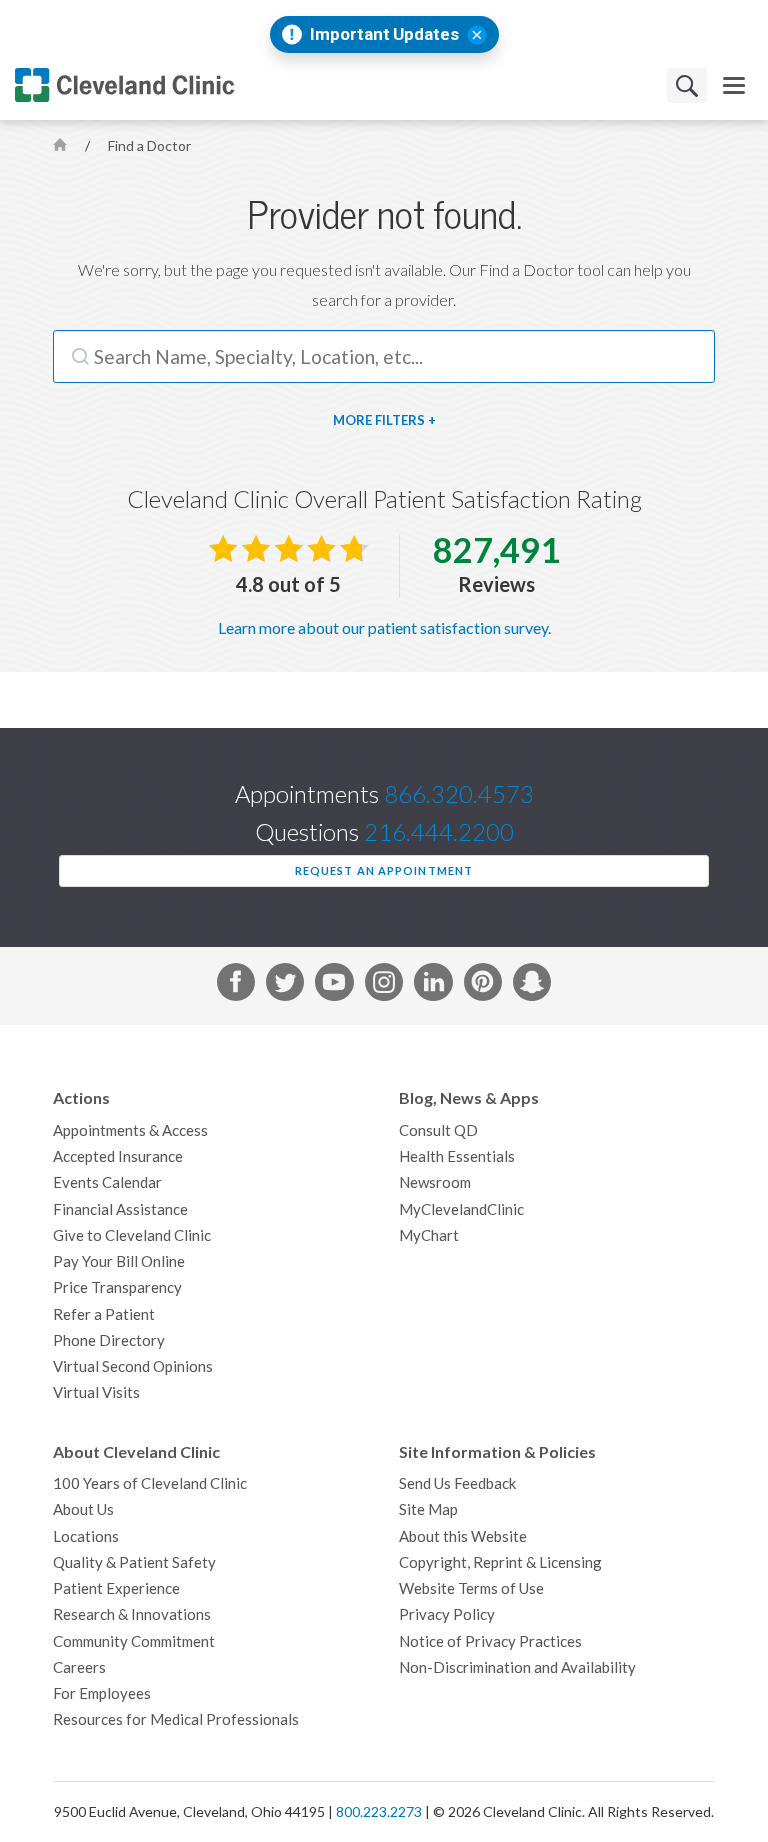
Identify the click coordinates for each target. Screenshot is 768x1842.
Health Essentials (457, 1156)
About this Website (463, 1536)
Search (687, 85)
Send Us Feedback (457, 1483)
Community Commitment (134, 1641)
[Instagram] (384, 986)
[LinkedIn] (433, 986)
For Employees (102, 1693)
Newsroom (435, 1182)
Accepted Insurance (118, 1156)
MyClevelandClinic (461, 1209)
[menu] (734, 85)
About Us (83, 1509)
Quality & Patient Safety (134, 1562)
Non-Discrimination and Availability (517, 1667)
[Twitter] (285, 986)
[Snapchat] (532, 986)
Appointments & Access (130, 1130)
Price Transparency (117, 1287)
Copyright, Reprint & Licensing (500, 1562)
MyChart (429, 1235)
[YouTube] (334, 986)
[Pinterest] (483, 986)
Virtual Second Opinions (133, 1366)
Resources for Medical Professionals (176, 1719)
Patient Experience (116, 1588)
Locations (86, 1536)
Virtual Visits (96, 1392)
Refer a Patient (104, 1314)
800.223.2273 (379, 1812)
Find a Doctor (149, 146)
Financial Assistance (120, 1209)
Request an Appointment (384, 871)
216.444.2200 (439, 832)
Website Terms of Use (471, 1588)
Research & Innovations (132, 1614)
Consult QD (438, 1130)
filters (400, 420)
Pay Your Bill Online (119, 1261)
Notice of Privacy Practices (490, 1641)
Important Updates (384, 34)
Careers (79, 1667)
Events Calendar (107, 1182)
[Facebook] (236, 986)
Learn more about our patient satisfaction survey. (384, 628)
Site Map (428, 1509)
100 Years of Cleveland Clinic (150, 1483)
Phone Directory (109, 1340)
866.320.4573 (459, 794)
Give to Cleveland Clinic (132, 1235)
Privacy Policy (447, 1614)
